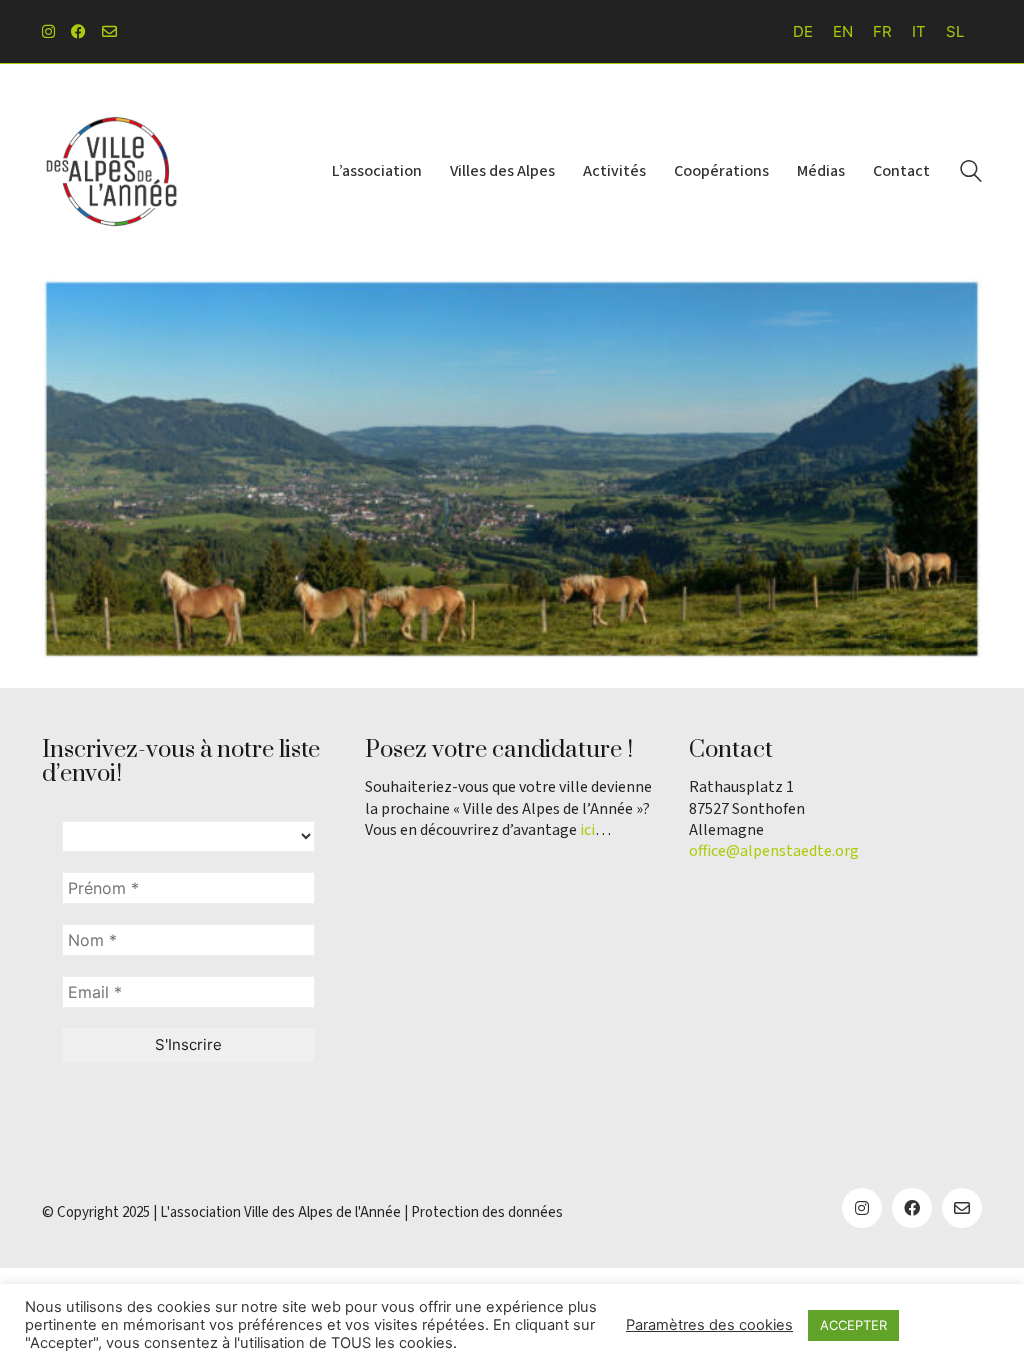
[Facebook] (912, 1208)
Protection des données (487, 1213)
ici (587, 830)
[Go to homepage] (112, 171)
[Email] (962, 1208)
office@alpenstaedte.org (774, 851)
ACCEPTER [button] (853, 1325)
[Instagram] (862, 1208)
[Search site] (971, 173)
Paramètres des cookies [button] (709, 1325)
